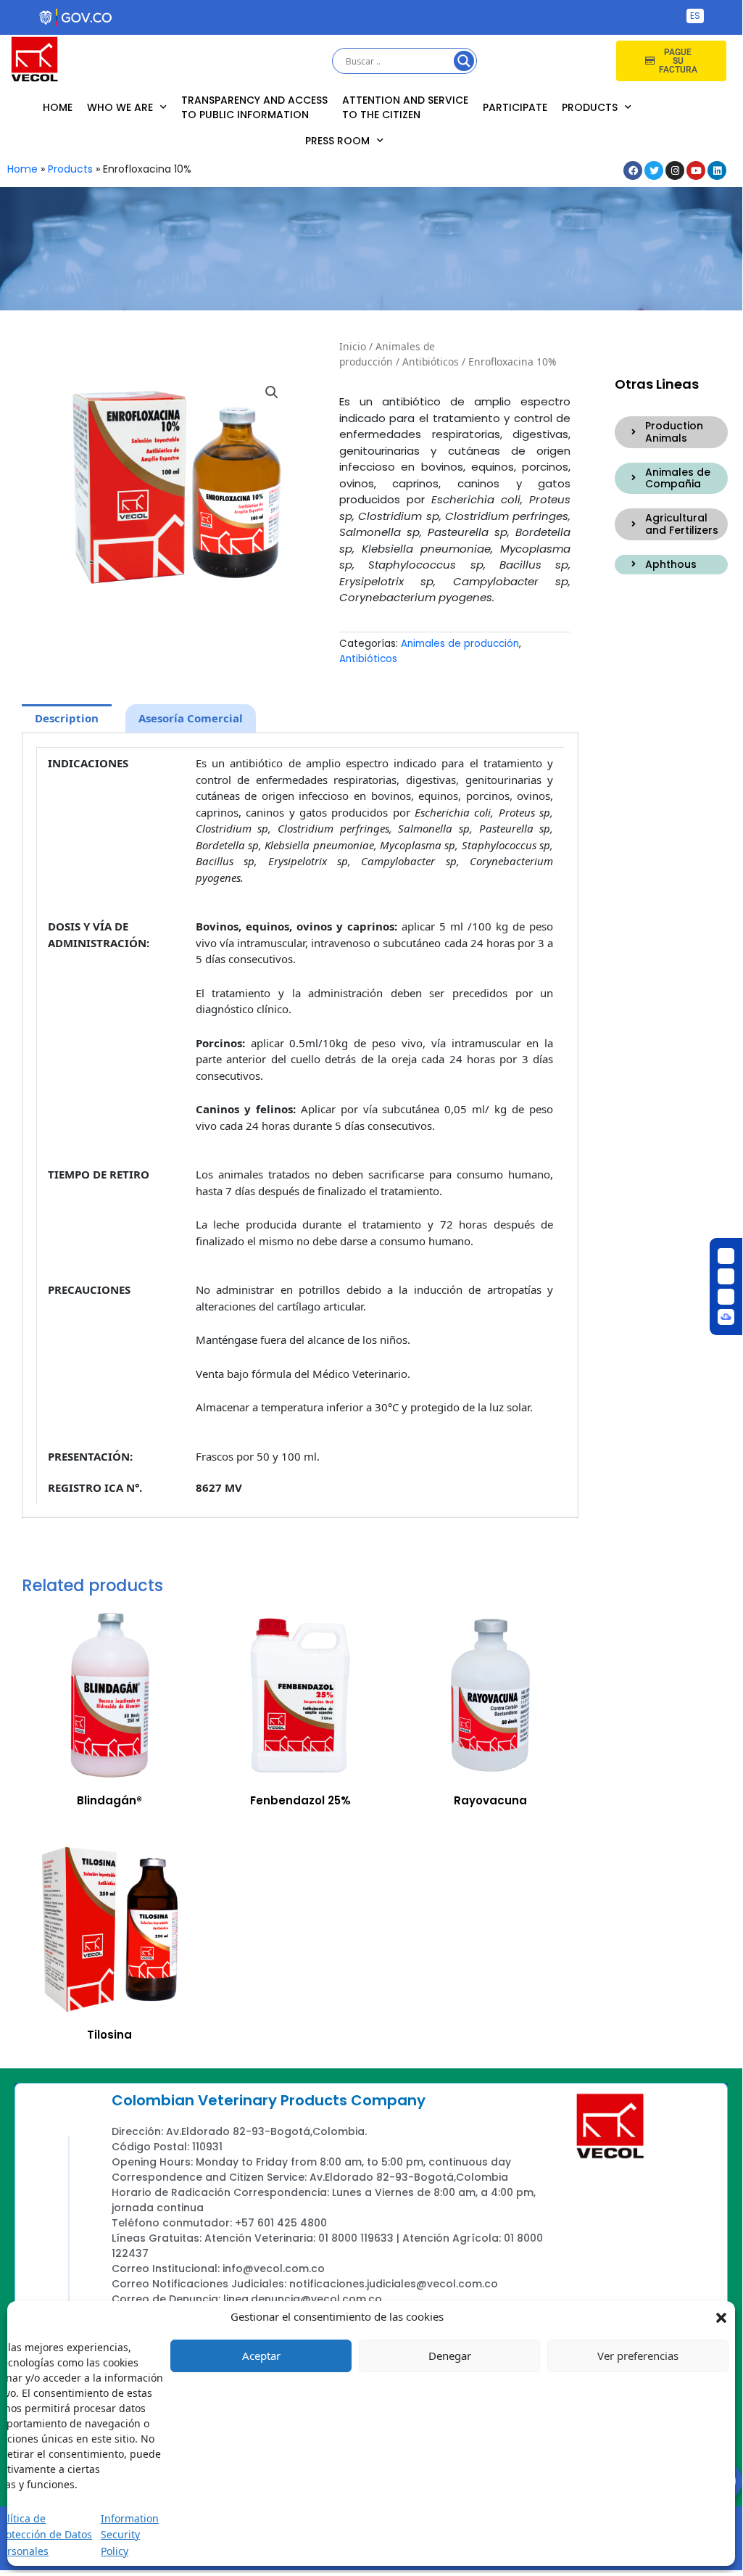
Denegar (450, 2356)
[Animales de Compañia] (634, 478)
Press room (337, 141)
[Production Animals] (634, 432)
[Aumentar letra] (726, 1297)
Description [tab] (67, 718)
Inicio (353, 346)
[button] (721, 2316)
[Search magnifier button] (464, 61)
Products (590, 107)
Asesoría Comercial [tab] (191, 718)
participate (515, 107)
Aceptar (261, 2356)
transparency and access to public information (254, 107)
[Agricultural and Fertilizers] (634, 524)
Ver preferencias (638, 2356)
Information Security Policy (130, 2535)
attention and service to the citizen (405, 107)
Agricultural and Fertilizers (682, 524)
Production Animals (674, 432)
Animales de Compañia (678, 478)
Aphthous (671, 564)
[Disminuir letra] (726, 1276)
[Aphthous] (634, 564)
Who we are (120, 107)
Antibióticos (431, 362)
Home (58, 107)
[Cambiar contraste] (726, 1256)
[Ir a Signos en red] (726, 1317)
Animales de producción (387, 354)
